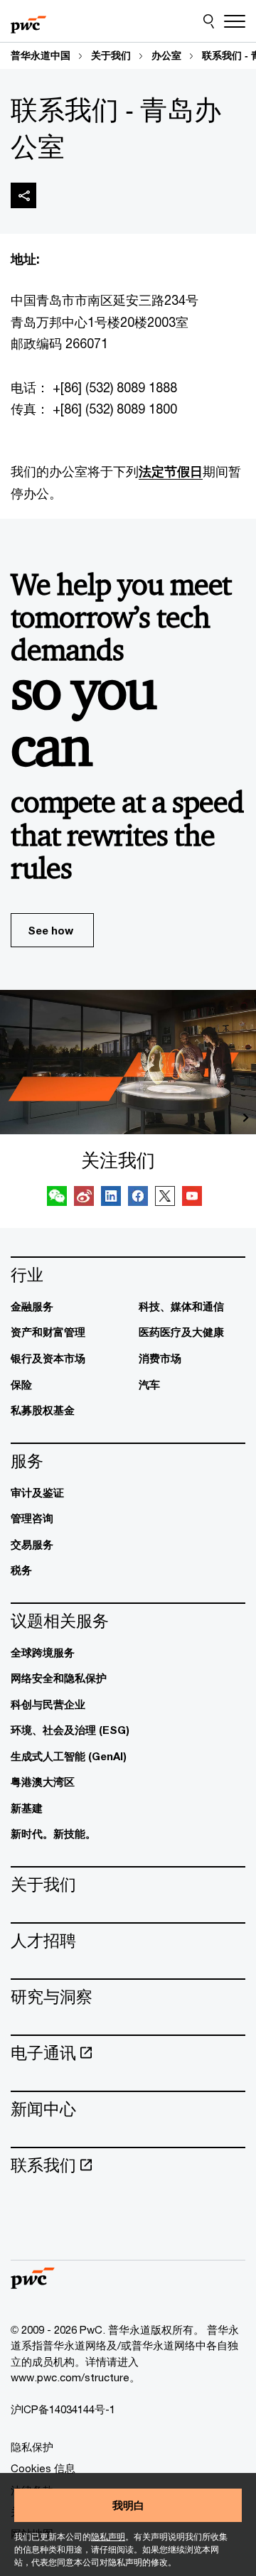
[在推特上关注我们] (165, 1198)
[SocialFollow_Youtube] (192, 1198)
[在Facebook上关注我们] (138, 1198)
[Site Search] (209, 21)
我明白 (128, 2505)
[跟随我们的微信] (57, 1198)
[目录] (235, 21)
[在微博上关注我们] (84, 1198)
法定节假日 (171, 471)
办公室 (166, 55)
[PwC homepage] (28, 21)
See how (50, 930)
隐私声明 (108, 2537)
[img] (23, 195)
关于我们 (111, 55)
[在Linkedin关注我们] (111, 1198)
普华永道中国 (41, 55)
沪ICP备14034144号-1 (63, 2409)
